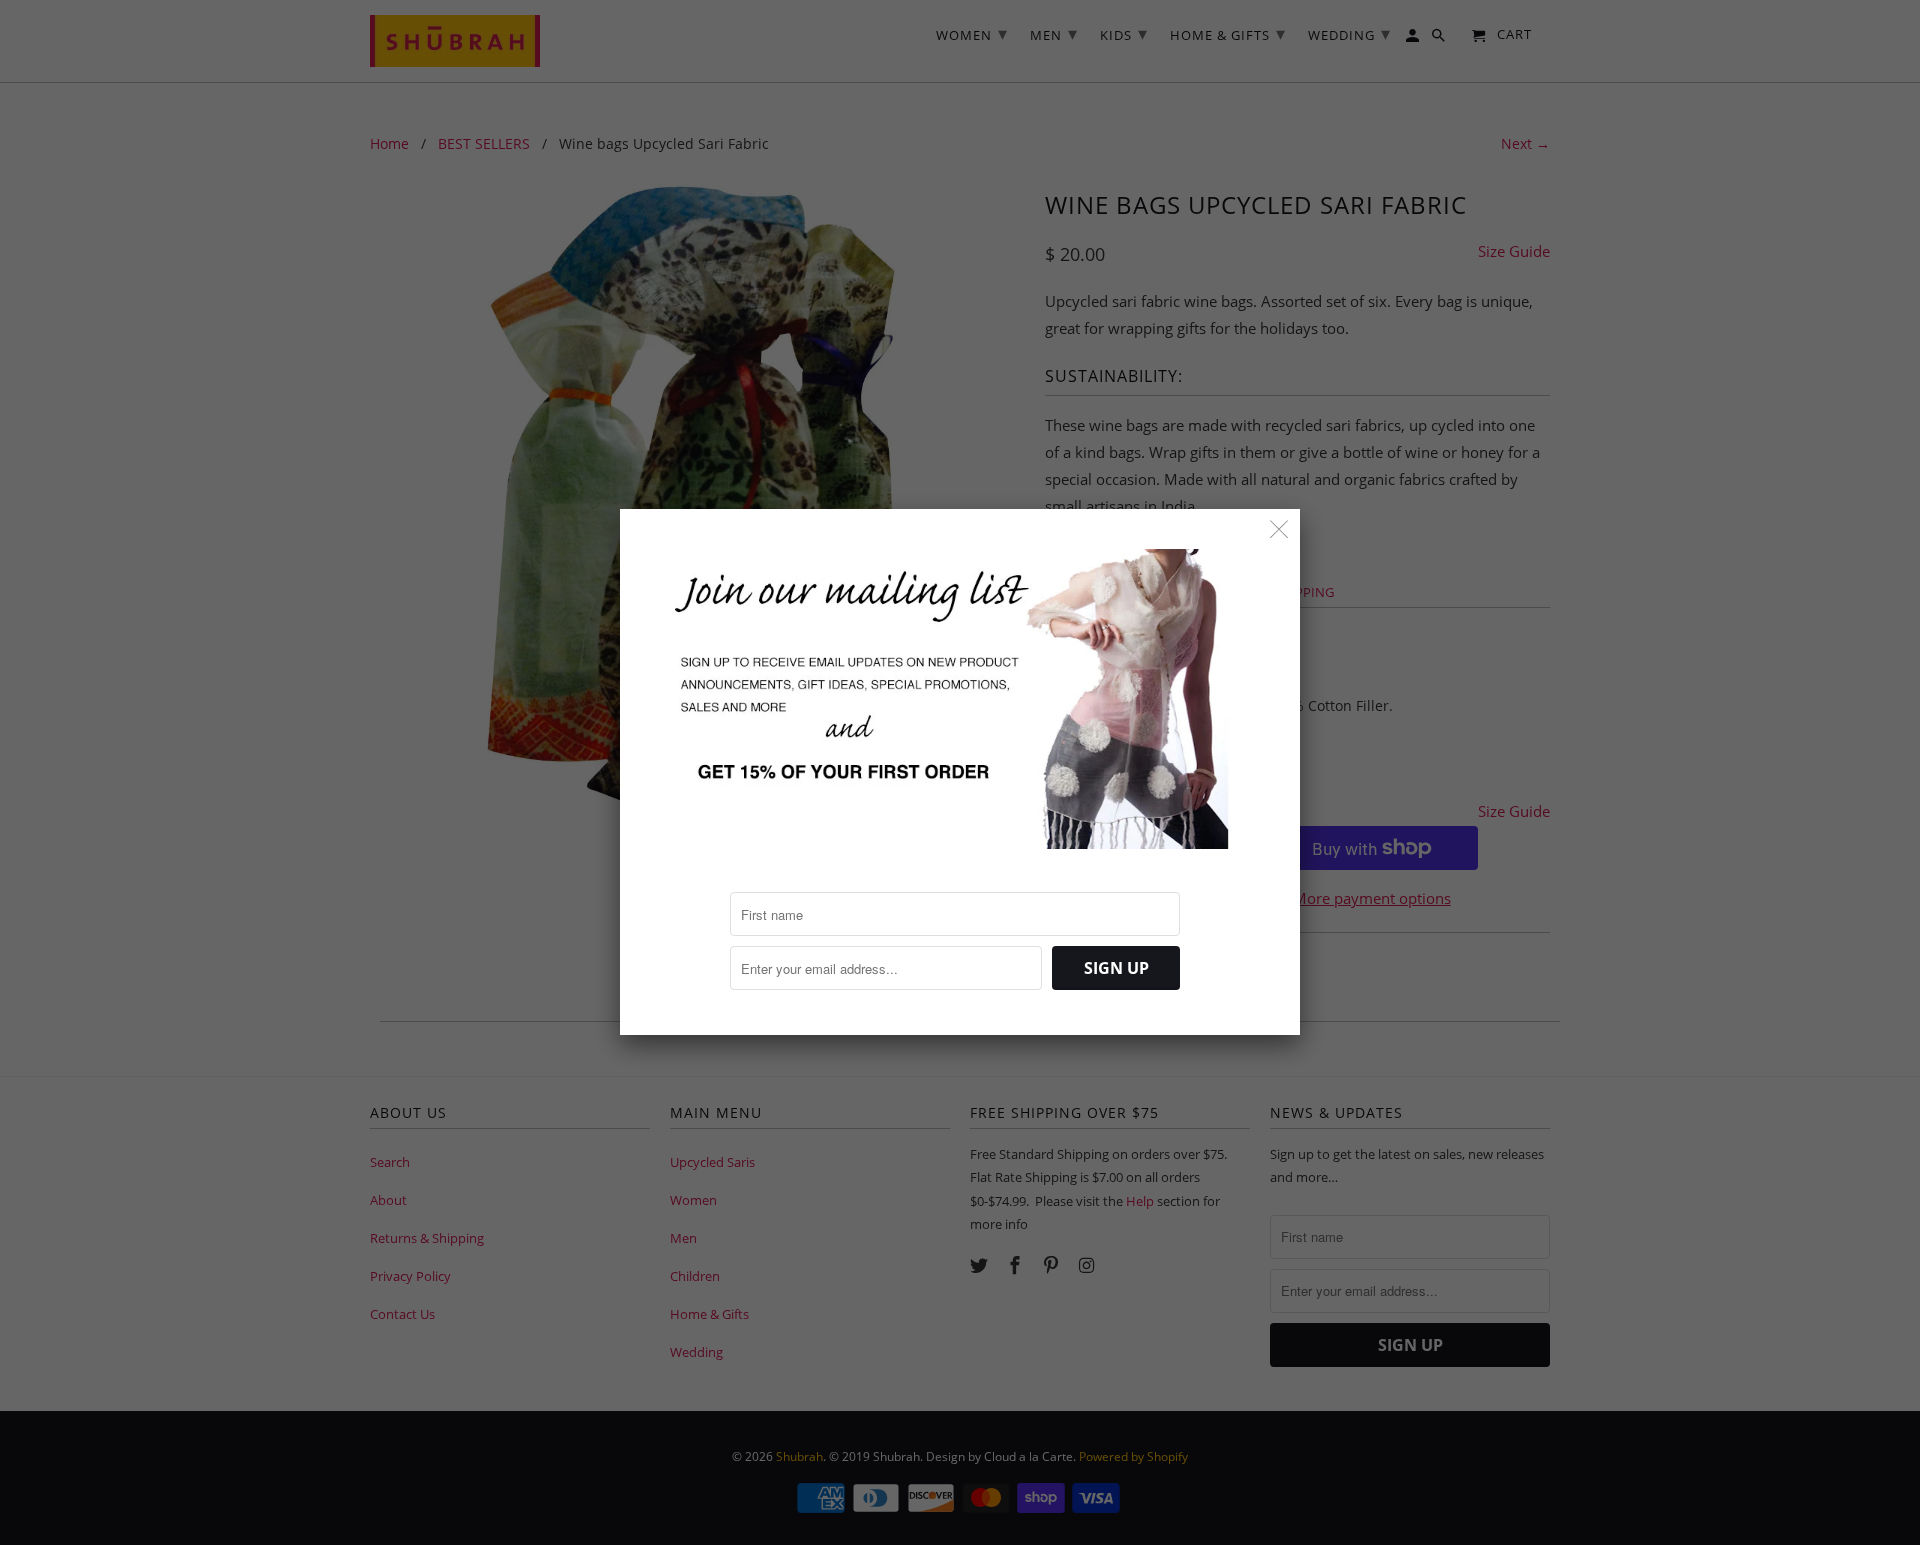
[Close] (1279, 529)
